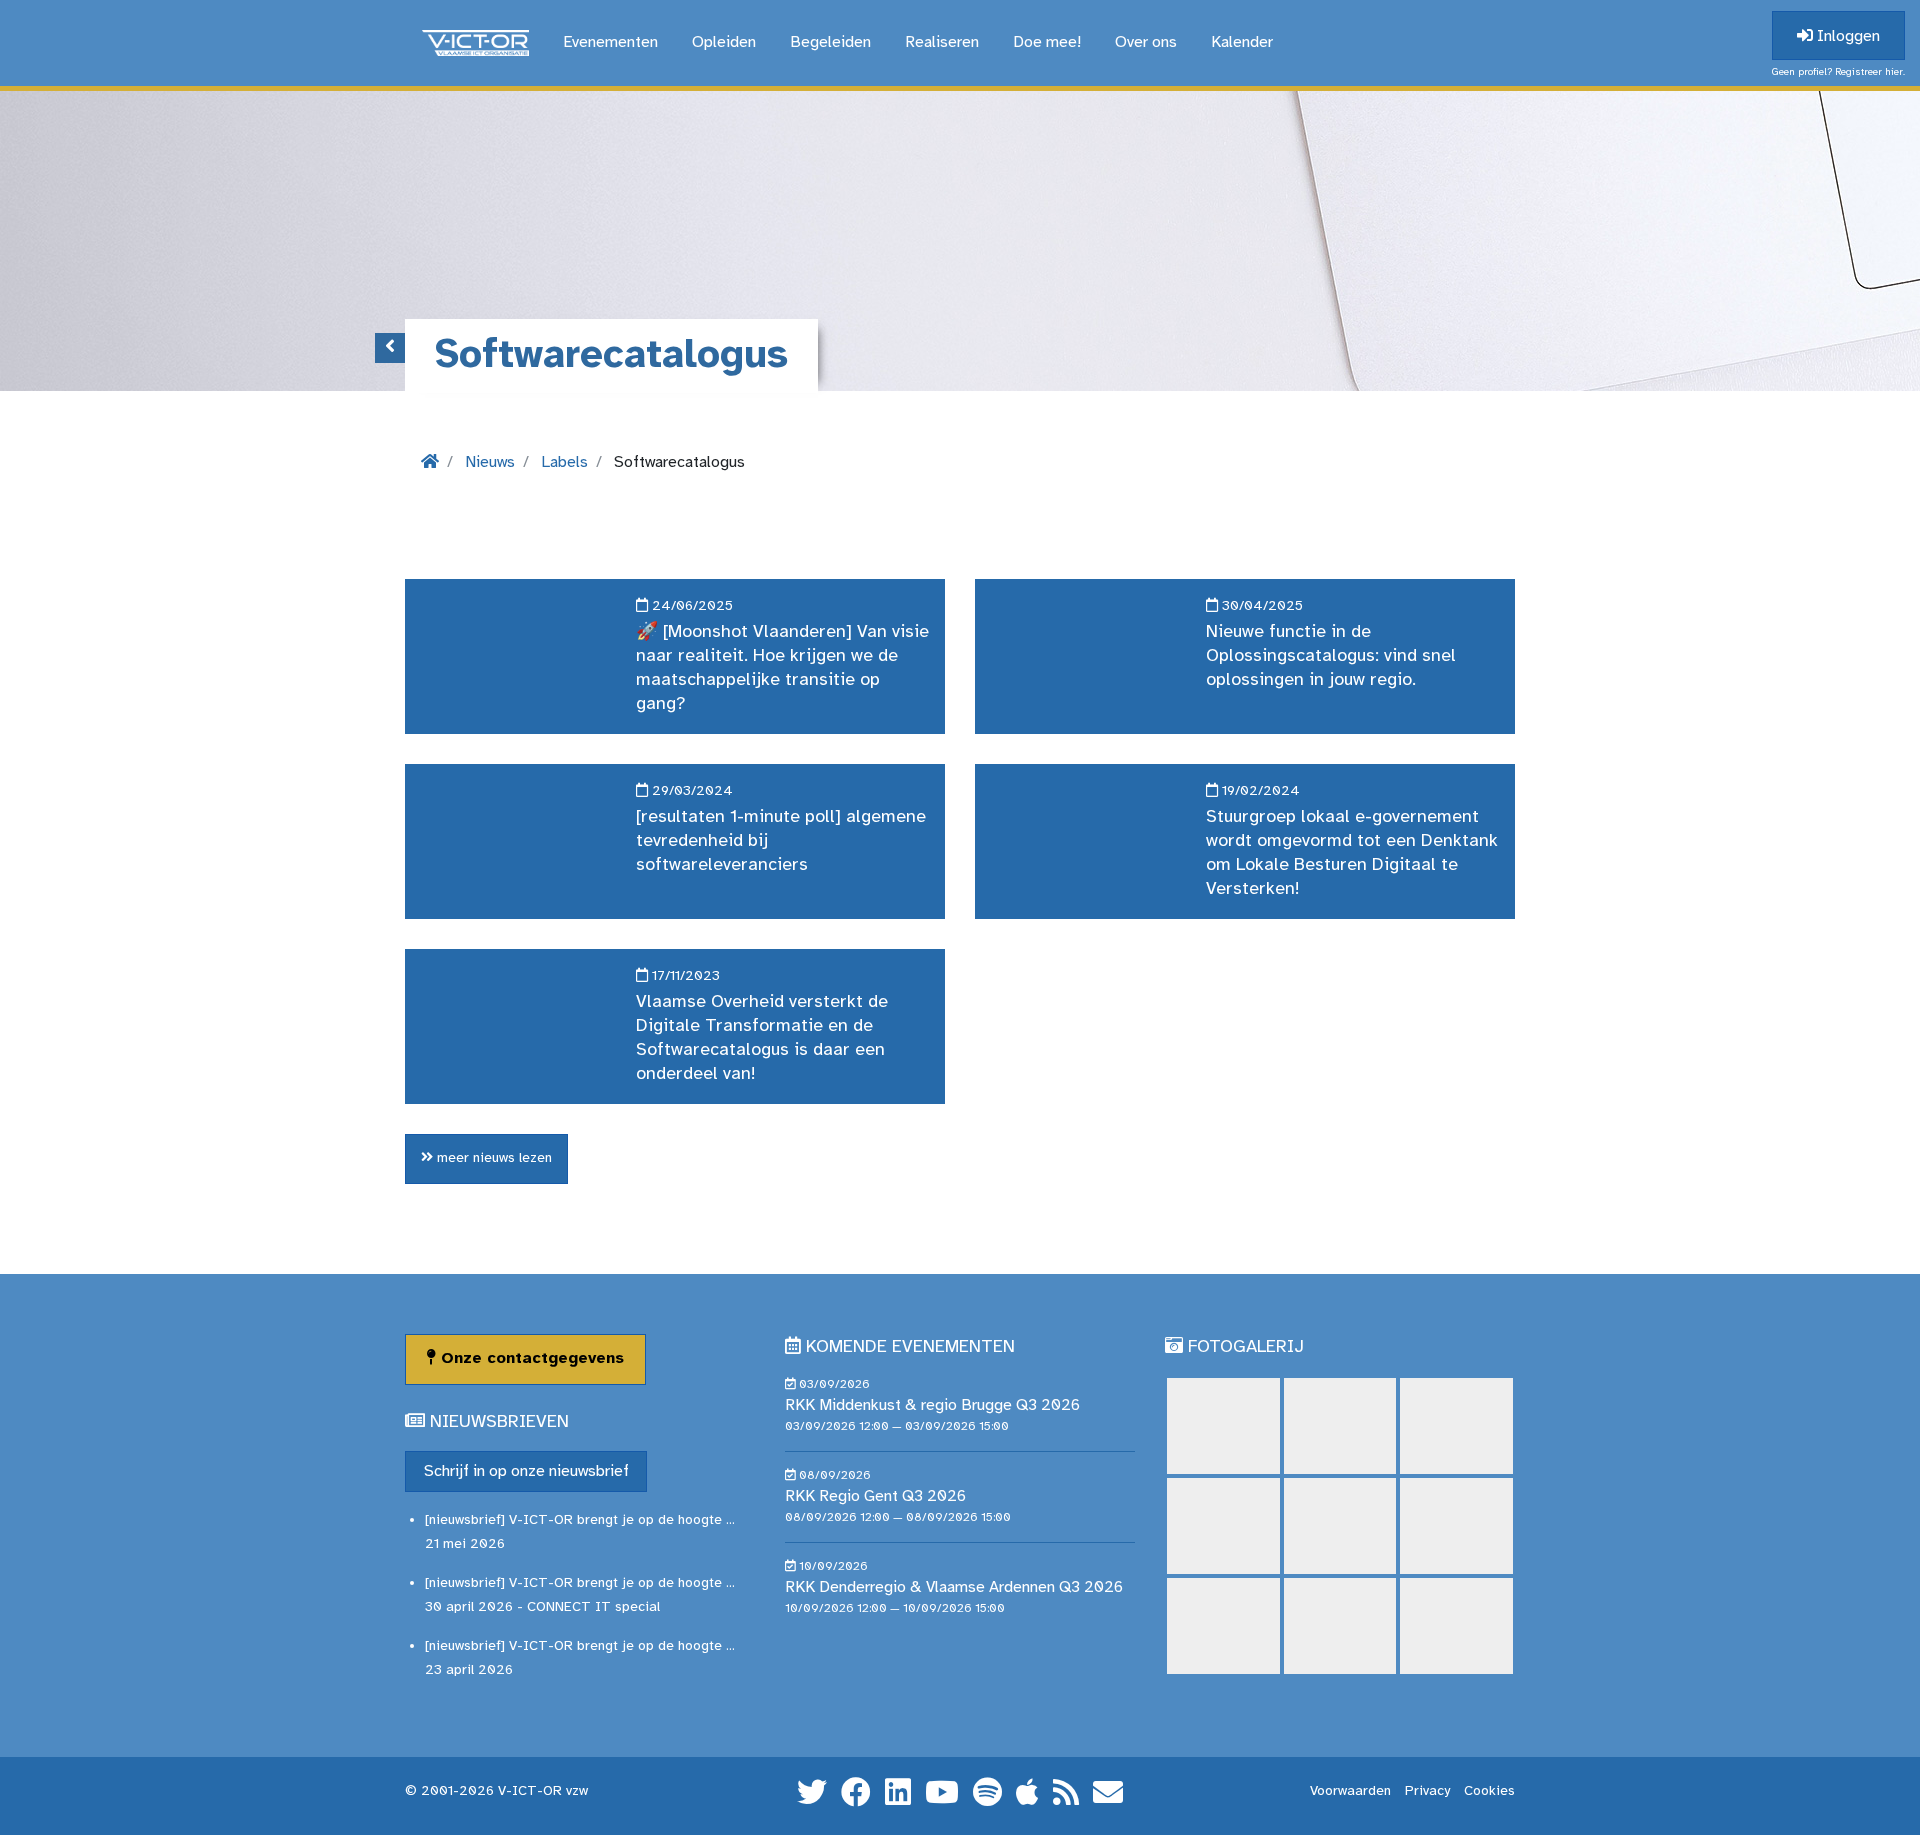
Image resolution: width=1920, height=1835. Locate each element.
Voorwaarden (1350, 1791)
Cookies (1489, 1791)
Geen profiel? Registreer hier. (1838, 72)
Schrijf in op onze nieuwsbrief (526, 1471)
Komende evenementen (910, 1347)
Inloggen (1846, 36)
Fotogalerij (1246, 1347)
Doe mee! (1047, 42)
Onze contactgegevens (530, 1358)
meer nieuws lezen (492, 1158)
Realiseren (942, 42)
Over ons (1146, 42)
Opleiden (724, 42)
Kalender (1242, 42)
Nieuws (490, 462)
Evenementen (610, 42)
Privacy (1427, 1791)
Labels (564, 462)
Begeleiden (830, 42)
